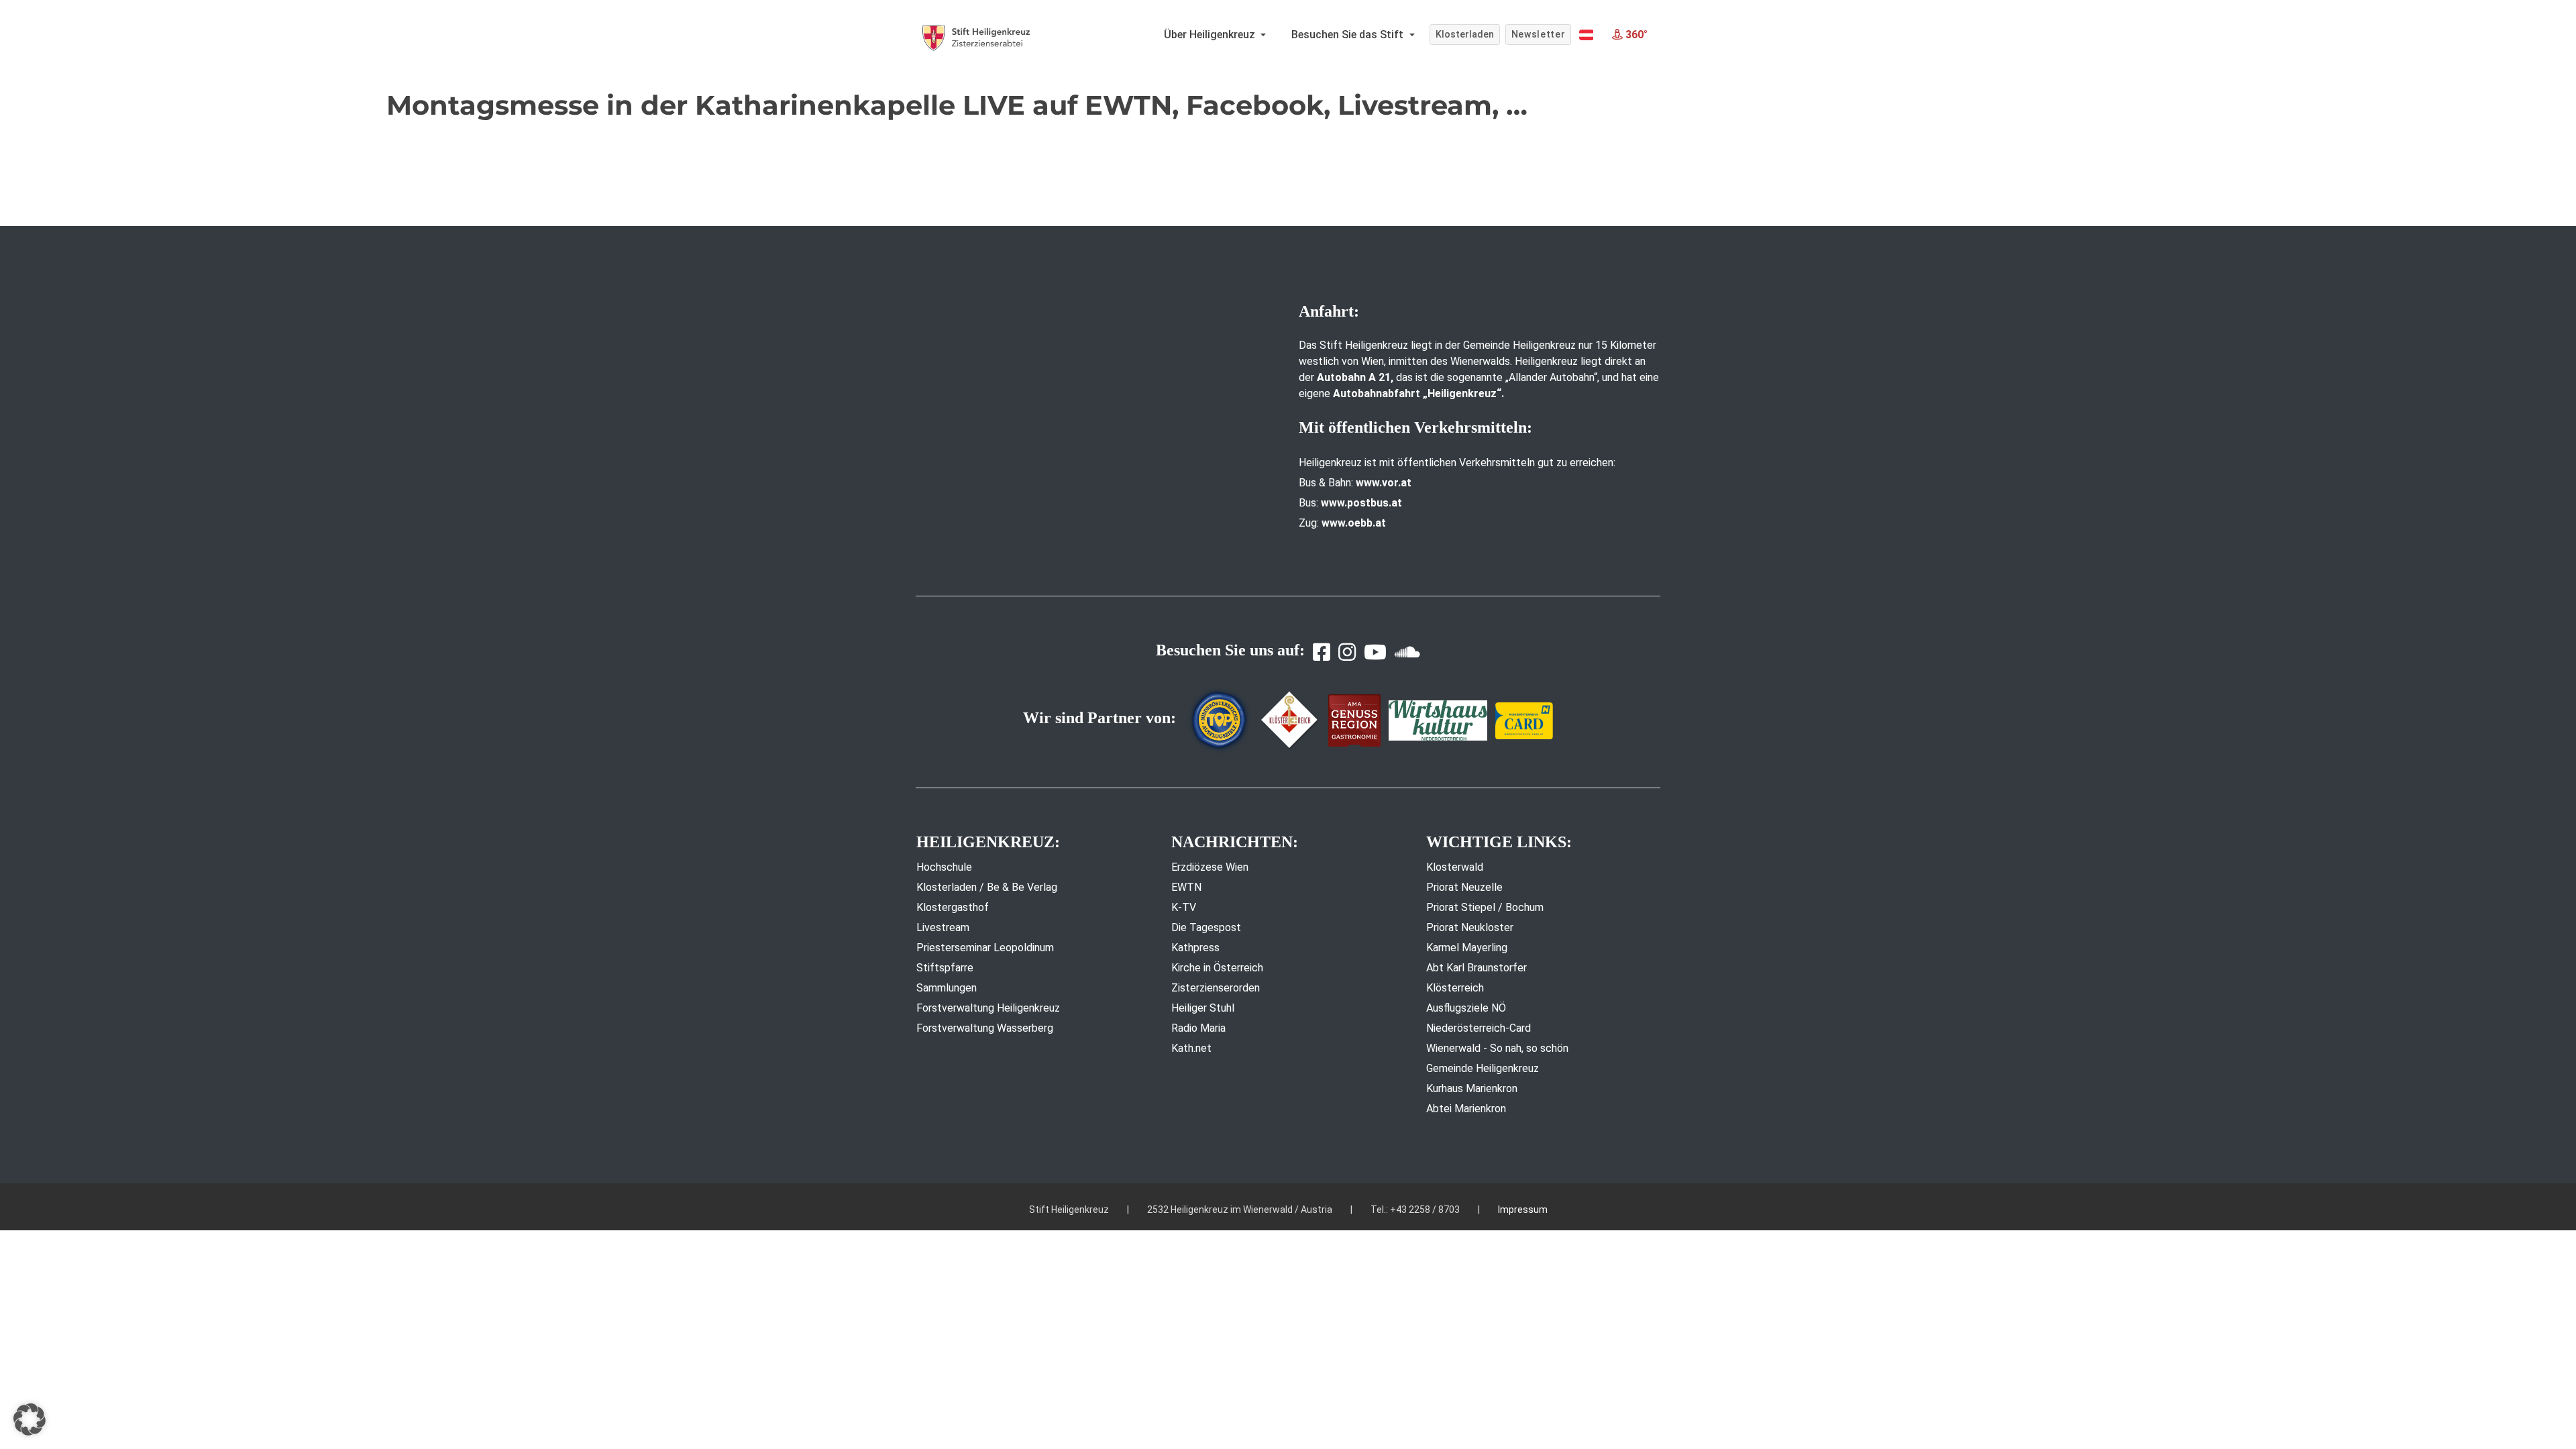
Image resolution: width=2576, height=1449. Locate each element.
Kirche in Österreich (1217, 968)
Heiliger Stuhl (1203, 1008)
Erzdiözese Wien (1210, 867)
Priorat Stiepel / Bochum (1485, 907)
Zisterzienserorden (1216, 988)
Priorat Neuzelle (1464, 887)
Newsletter (1539, 34)
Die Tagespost (1206, 927)
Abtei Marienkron (1466, 1109)
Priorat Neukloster (1470, 927)
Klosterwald (1455, 867)
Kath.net (1191, 1048)
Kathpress (1195, 948)
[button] (1586, 35)
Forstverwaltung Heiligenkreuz (988, 1008)
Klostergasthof (953, 907)
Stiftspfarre (945, 968)
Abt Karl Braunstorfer (1477, 968)
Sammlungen (947, 988)
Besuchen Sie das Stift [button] (1349, 35)
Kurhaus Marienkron (1472, 1088)
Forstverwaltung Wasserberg (985, 1028)
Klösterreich (1455, 988)
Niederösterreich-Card (1479, 1028)
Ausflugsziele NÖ (1466, 1008)
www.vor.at (1384, 483)
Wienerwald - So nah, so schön (1497, 1048)
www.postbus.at (1361, 503)
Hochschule (944, 867)
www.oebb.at (1354, 523)
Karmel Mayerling (1467, 948)
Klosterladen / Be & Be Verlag (987, 887)
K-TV (1184, 907)
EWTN (1186, 887)
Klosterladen (1465, 34)
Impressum (1523, 1210)
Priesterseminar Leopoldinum (985, 948)
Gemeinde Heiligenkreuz (1483, 1068)
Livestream (943, 927)
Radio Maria (1198, 1028)
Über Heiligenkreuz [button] (1211, 35)
